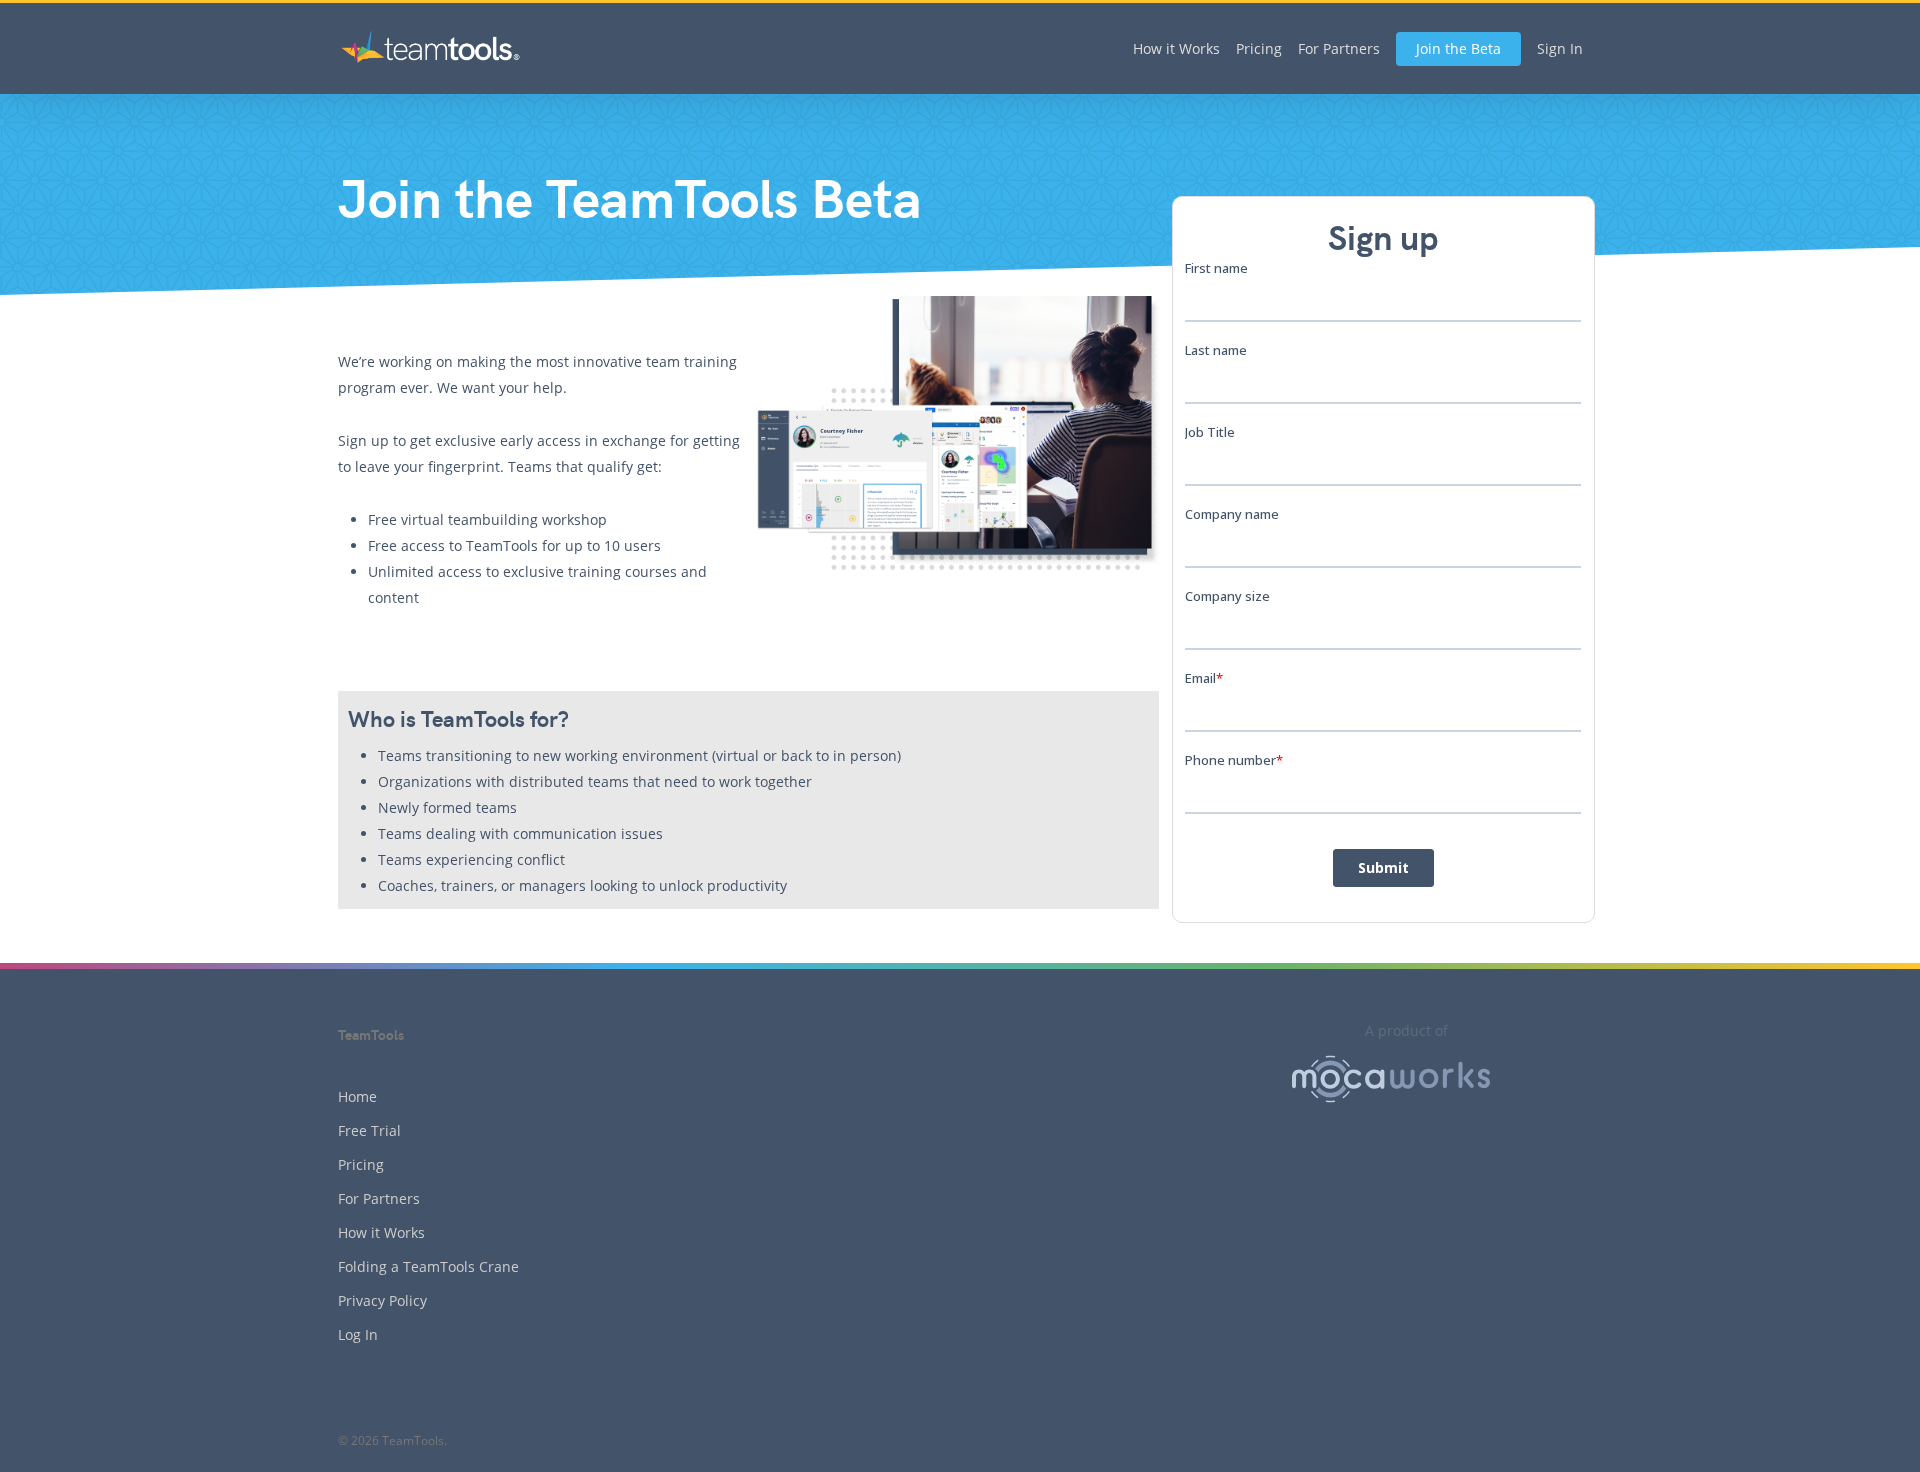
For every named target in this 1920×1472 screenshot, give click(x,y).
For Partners (1339, 48)
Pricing (1259, 48)
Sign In (1560, 48)
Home (357, 1096)
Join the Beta (1458, 48)
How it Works (1176, 48)
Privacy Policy (382, 1300)
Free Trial (369, 1130)
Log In (358, 1334)
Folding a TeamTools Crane (428, 1266)
